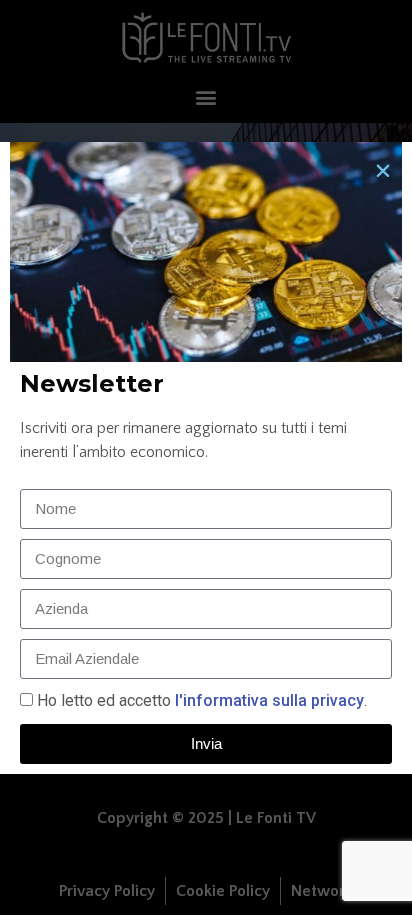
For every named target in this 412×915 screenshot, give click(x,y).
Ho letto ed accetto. (202, 700)
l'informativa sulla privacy (267, 700)
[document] (206, 457)
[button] (383, 171)
